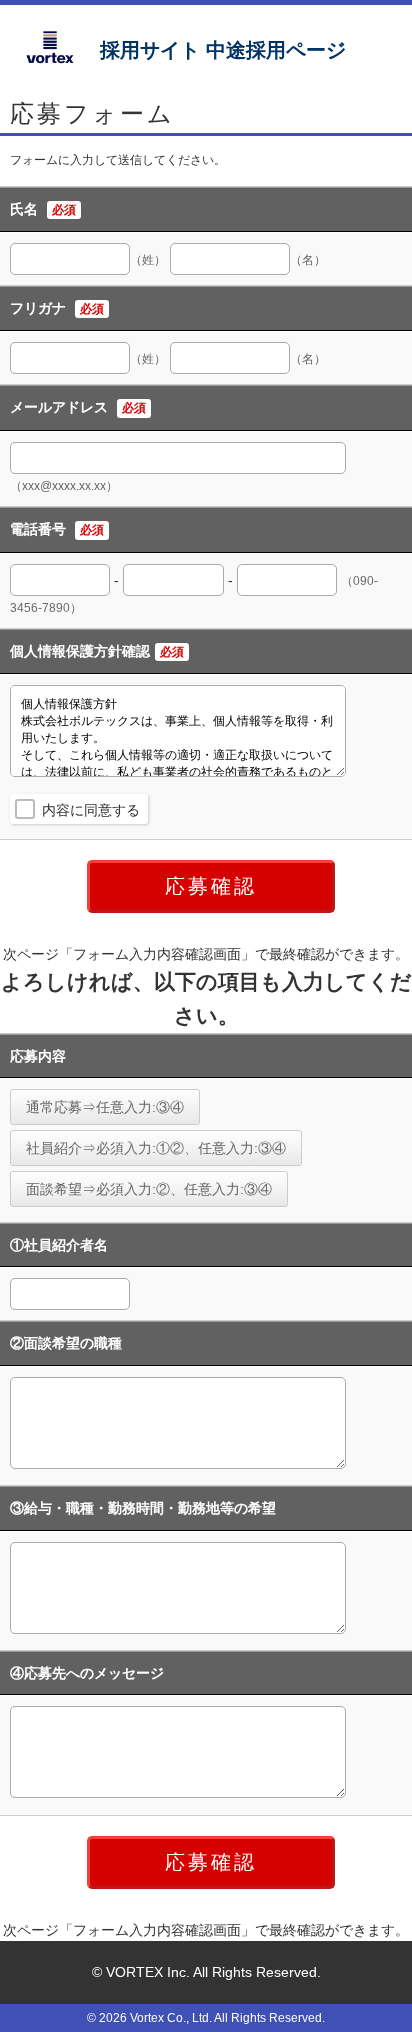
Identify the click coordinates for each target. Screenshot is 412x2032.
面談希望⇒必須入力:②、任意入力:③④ (149, 1189)
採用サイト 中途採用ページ (213, 50)
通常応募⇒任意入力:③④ (105, 1107)
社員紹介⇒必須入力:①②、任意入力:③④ (156, 1148)
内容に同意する (91, 810)
